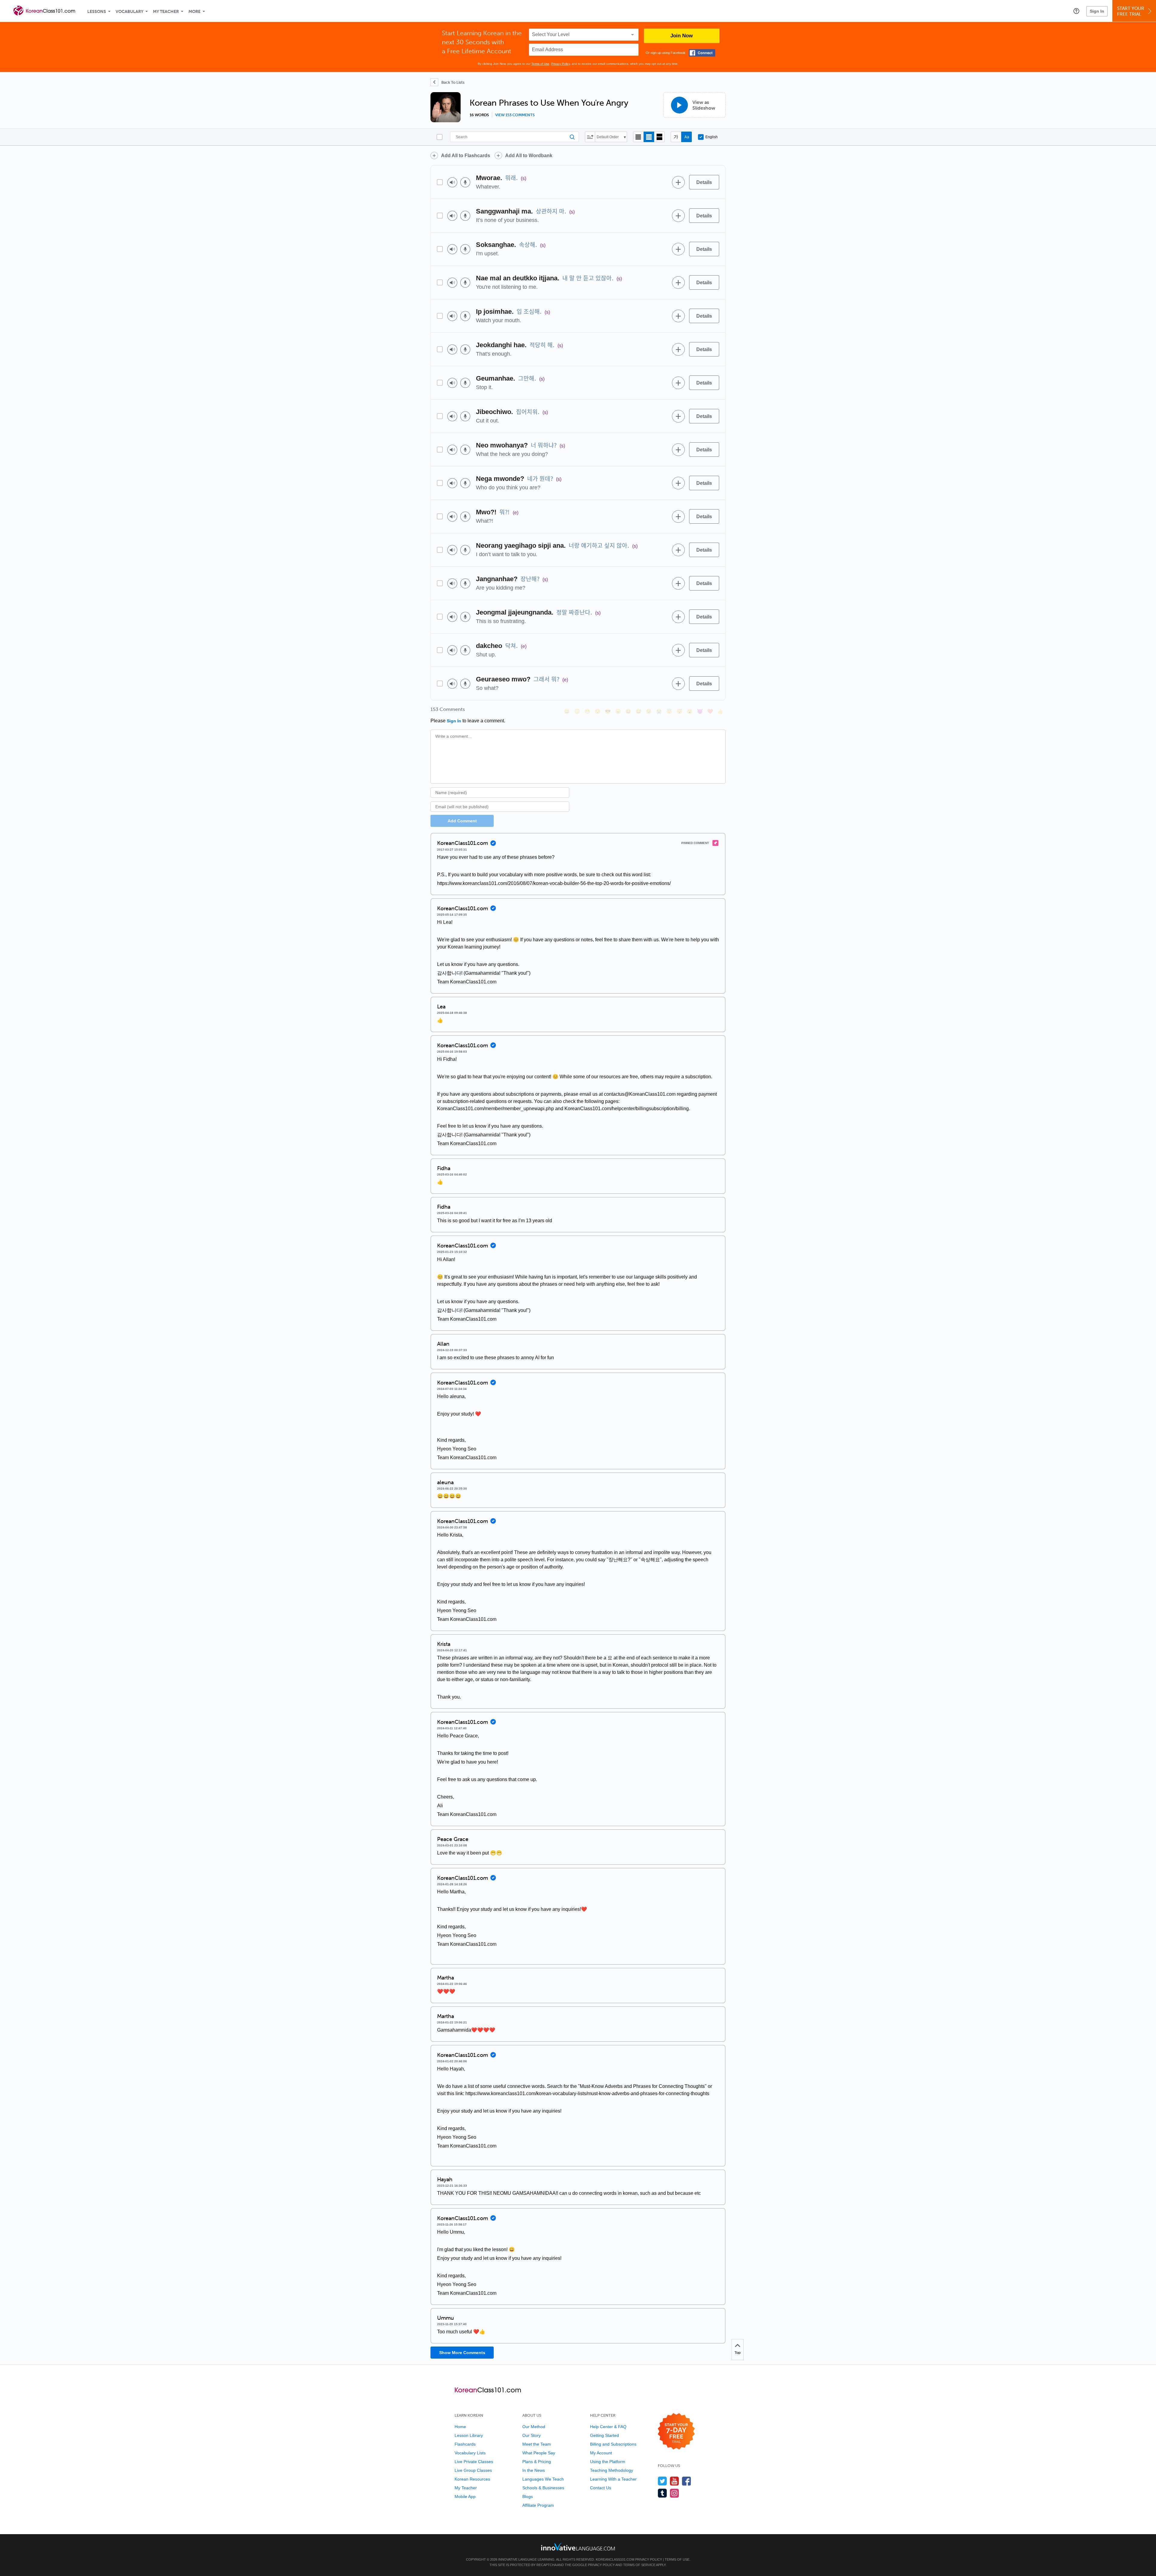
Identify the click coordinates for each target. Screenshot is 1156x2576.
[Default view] (649, 137)
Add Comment (462, 821)
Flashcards (465, 2444)
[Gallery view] (659, 137)
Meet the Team (537, 2444)
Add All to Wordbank (529, 156)
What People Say (539, 2453)
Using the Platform (608, 2462)
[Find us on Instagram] (674, 2493)
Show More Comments (462, 2353)
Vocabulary (129, 12)
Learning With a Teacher (613, 2479)
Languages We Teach (543, 2479)
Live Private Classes (474, 2462)
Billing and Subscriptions (613, 2444)
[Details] (704, 182)
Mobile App (465, 2497)
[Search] (514, 137)
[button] (1076, 11)
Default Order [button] (608, 137)
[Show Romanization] (687, 137)
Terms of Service (639, 2565)
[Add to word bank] (678, 182)
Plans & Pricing (537, 2462)
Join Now (682, 36)
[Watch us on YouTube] (674, 2481)
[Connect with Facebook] (702, 53)
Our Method (534, 2427)
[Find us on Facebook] (687, 2481)
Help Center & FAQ (608, 2427)
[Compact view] (638, 137)
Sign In (1097, 11)
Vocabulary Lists (470, 2453)
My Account (601, 2453)
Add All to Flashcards (466, 156)
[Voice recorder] (465, 182)
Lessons (97, 12)
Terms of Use (540, 64)
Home (460, 2427)
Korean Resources (472, 2479)
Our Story (531, 2435)
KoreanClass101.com (615, 2559)
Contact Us (601, 2488)
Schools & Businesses (543, 2488)
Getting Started (604, 2435)
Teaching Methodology (612, 2470)
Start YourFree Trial (1131, 11)
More (194, 12)
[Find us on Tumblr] (662, 2493)
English (712, 137)
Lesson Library (469, 2435)
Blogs (528, 2497)
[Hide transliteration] (676, 137)
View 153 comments (515, 115)
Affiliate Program (538, 2505)
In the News (534, 2470)
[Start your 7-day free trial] (676, 2432)
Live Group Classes (473, 2470)
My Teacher (166, 12)
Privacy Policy (561, 64)
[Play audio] (452, 182)
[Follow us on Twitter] (662, 2481)
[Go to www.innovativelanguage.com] (578, 2547)
